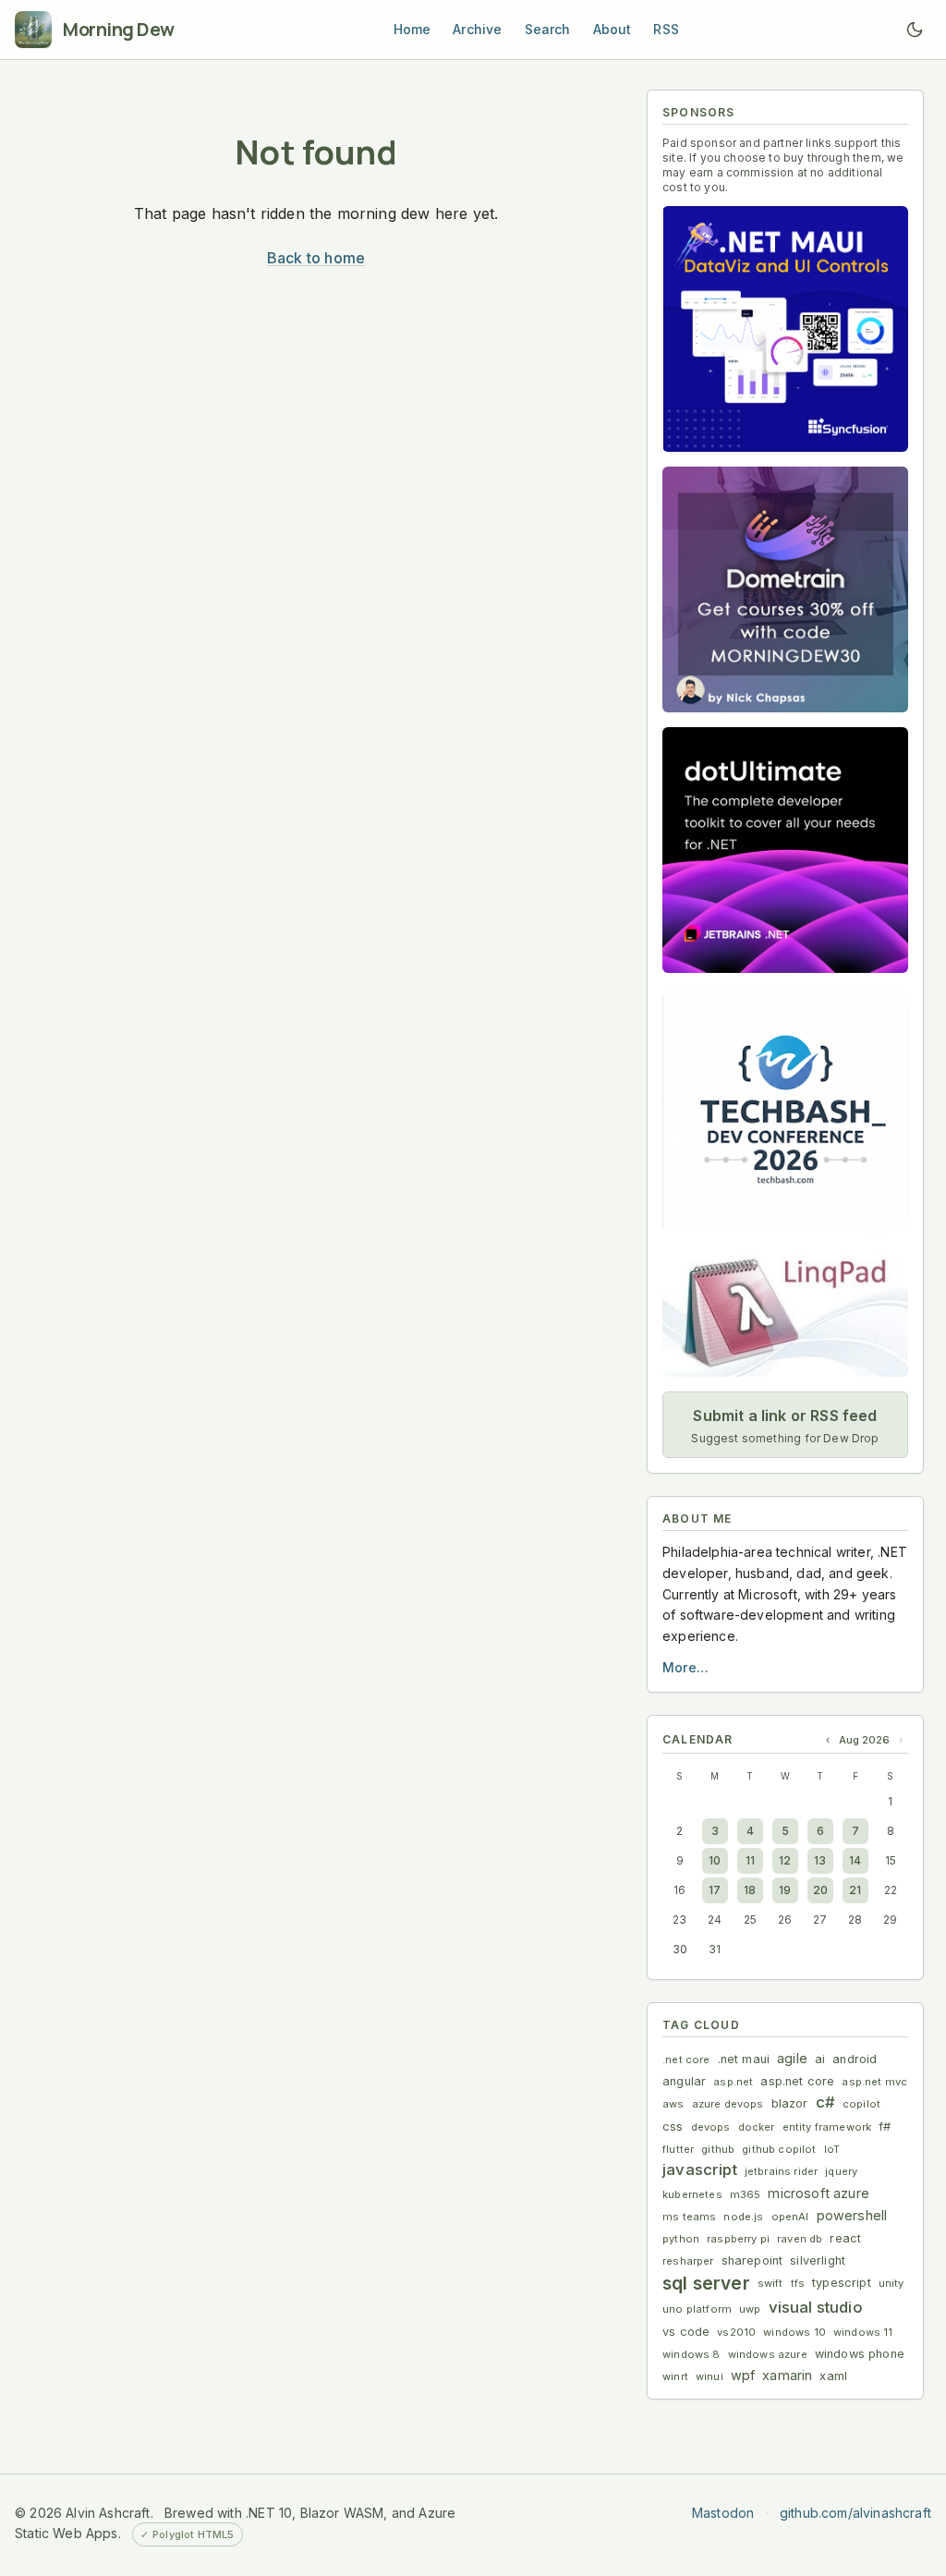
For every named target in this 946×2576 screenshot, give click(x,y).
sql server (706, 2283)
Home (412, 29)
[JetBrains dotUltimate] (785, 850)
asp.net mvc (874, 2082)
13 (820, 1860)
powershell (852, 2215)
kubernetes (692, 2194)
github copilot (779, 2149)
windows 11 (863, 2332)
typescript (842, 2283)
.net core (686, 2060)
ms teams (689, 2217)
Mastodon (723, 2513)
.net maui (744, 2059)
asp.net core (797, 2081)
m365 (746, 2194)
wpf (743, 2375)
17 (715, 1890)
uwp (750, 2309)
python (681, 2239)
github (718, 2149)
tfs (798, 2283)
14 (855, 1860)
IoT (832, 2149)
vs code (686, 2332)
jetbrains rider (782, 2171)
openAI (790, 2217)
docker (757, 2127)
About (612, 29)
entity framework (827, 2127)
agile (792, 2058)
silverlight (818, 2260)
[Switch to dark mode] (915, 30)
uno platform (697, 2309)
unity (891, 2283)
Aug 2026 (864, 1740)
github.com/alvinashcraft (855, 2513)
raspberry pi (738, 2239)
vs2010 (736, 2332)
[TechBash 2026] (785, 1111)
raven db (800, 2239)
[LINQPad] (785, 1312)
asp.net (733, 2082)
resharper (688, 2261)
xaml (833, 2376)
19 (785, 1890)
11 (750, 1860)
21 (855, 1890)
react (845, 2238)
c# (825, 2102)
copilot (861, 2104)
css (673, 2126)
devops (711, 2127)
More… (685, 1667)
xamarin (787, 2375)
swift (770, 2283)
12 (785, 1860)
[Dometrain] (785, 589)
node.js (743, 2217)
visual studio (816, 2307)
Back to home (316, 258)
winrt (675, 2376)
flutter (678, 2149)
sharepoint (752, 2260)
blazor (790, 2103)
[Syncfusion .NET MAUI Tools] (785, 329)
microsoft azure (819, 2193)
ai (820, 2059)
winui (709, 2376)
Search (548, 29)
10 (715, 1860)
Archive (477, 29)
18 (750, 1890)
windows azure (768, 2354)
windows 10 (794, 2332)
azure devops (728, 2104)
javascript (700, 2169)
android (855, 2059)
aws (673, 2104)
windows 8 (691, 2354)
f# (885, 2126)
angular (684, 2081)
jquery (841, 2171)
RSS (666, 29)
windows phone (860, 2354)
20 (820, 1890)
